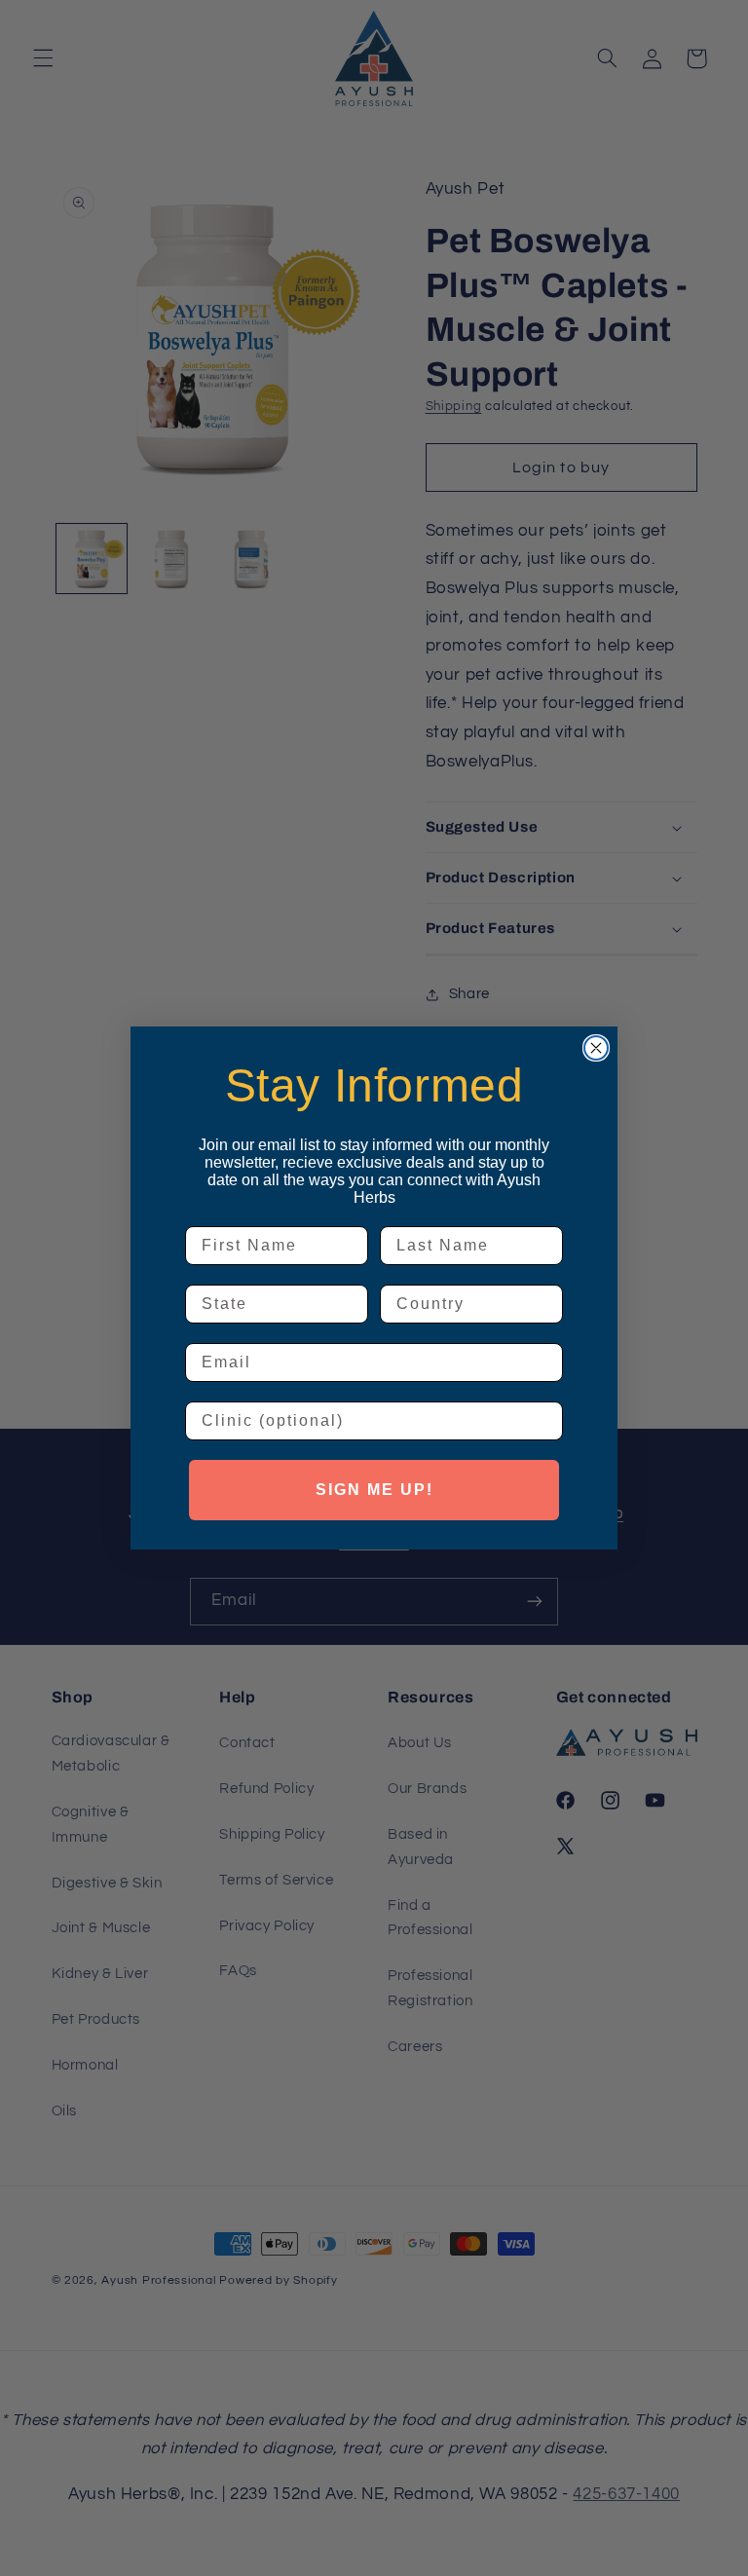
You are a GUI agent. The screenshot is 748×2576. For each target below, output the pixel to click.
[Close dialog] (596, 1048)
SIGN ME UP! (374, 1490)
